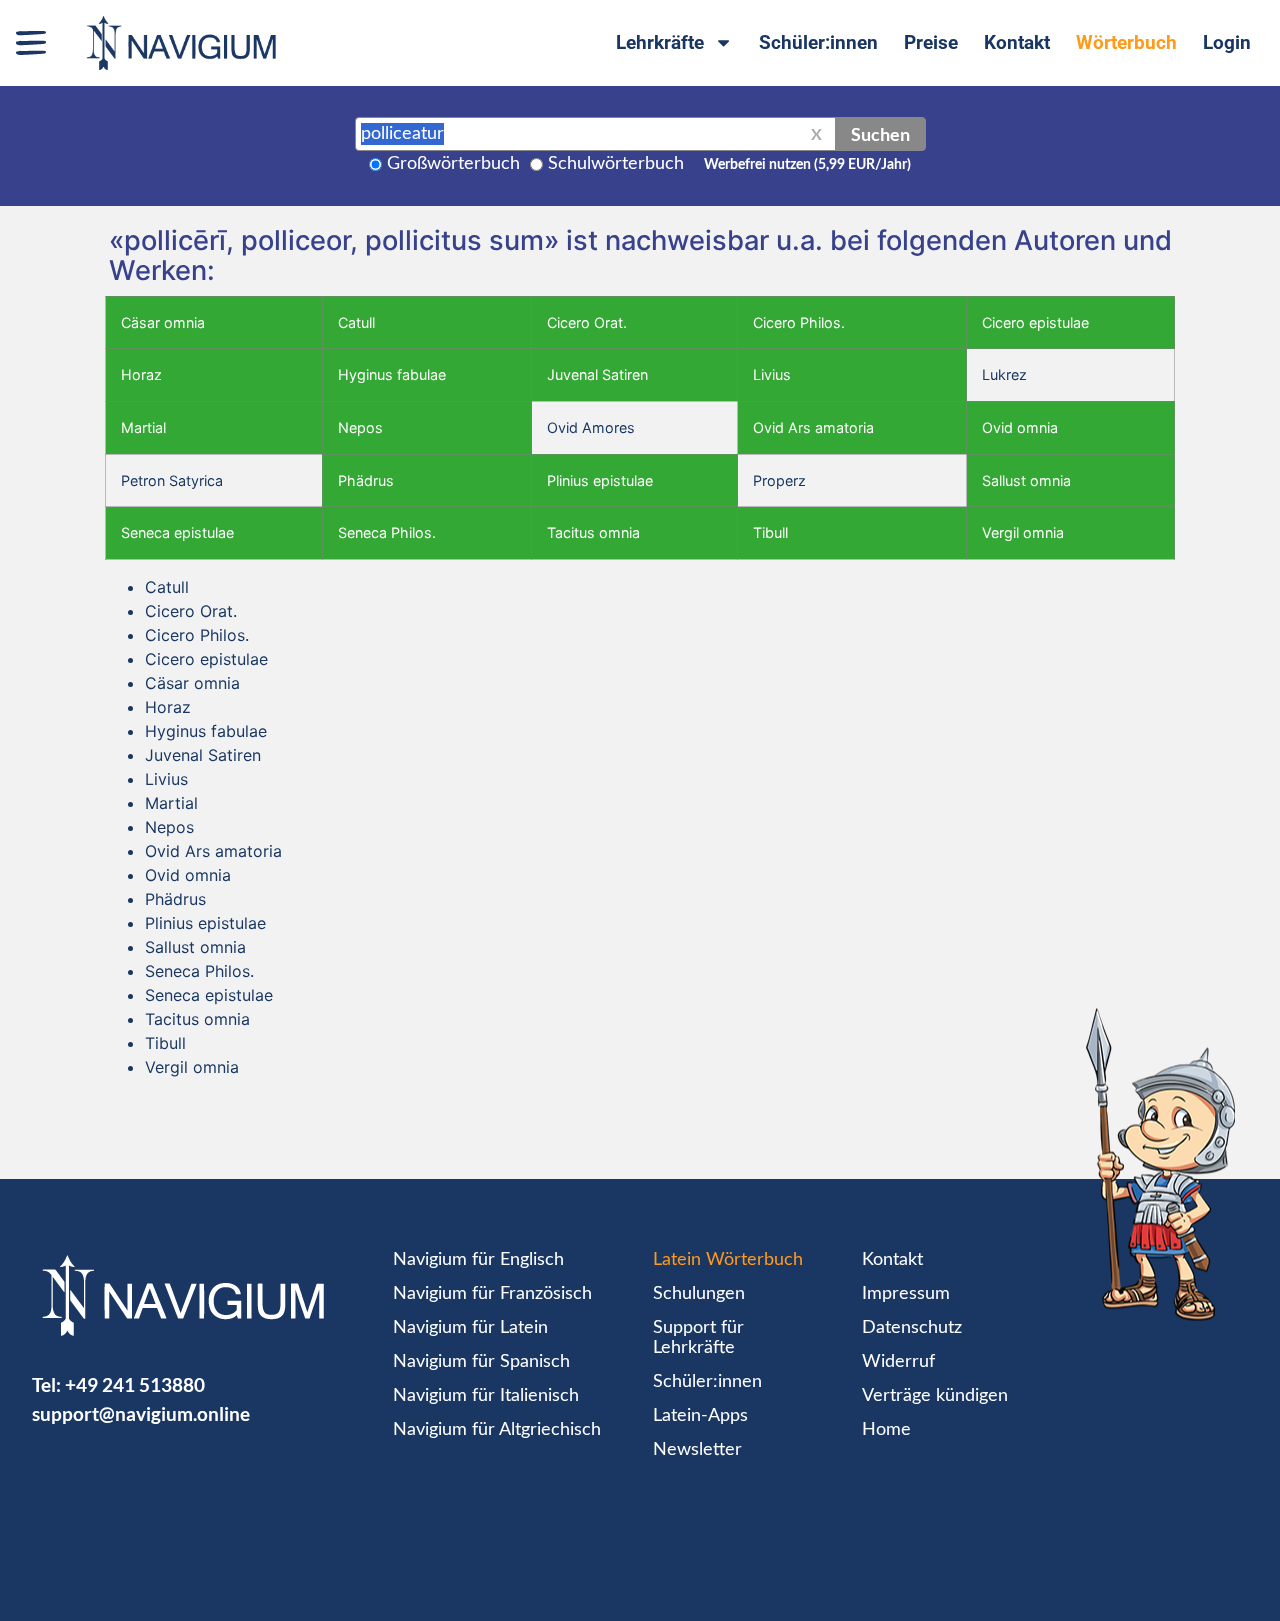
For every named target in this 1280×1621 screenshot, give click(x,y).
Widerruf (898, 1362)
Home (886, 1430)
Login (1227, 42)
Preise (931, 42)
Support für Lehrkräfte (698, 1338)
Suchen (880, 134)
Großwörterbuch (453, 164)
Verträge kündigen (935, 1396)
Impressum (906, 1294)
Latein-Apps (700, 1416)
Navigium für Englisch (478, 1260)
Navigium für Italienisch (486, 1396)
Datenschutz (912, 1328)
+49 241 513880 (135, 1384)
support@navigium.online (141, 1413)
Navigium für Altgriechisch (497, 1430)
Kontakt (1017, 42)
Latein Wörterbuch (728, 1260)
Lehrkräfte (660, 42)
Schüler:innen (818, 42)
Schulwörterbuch (616, 164)
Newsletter (697, 1450)
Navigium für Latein (470, 1328)
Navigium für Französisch (492, 1294)
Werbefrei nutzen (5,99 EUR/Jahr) (807, 165)
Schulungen (699, 1294)
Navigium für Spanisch (481, 1362)
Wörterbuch (1126, 42)
